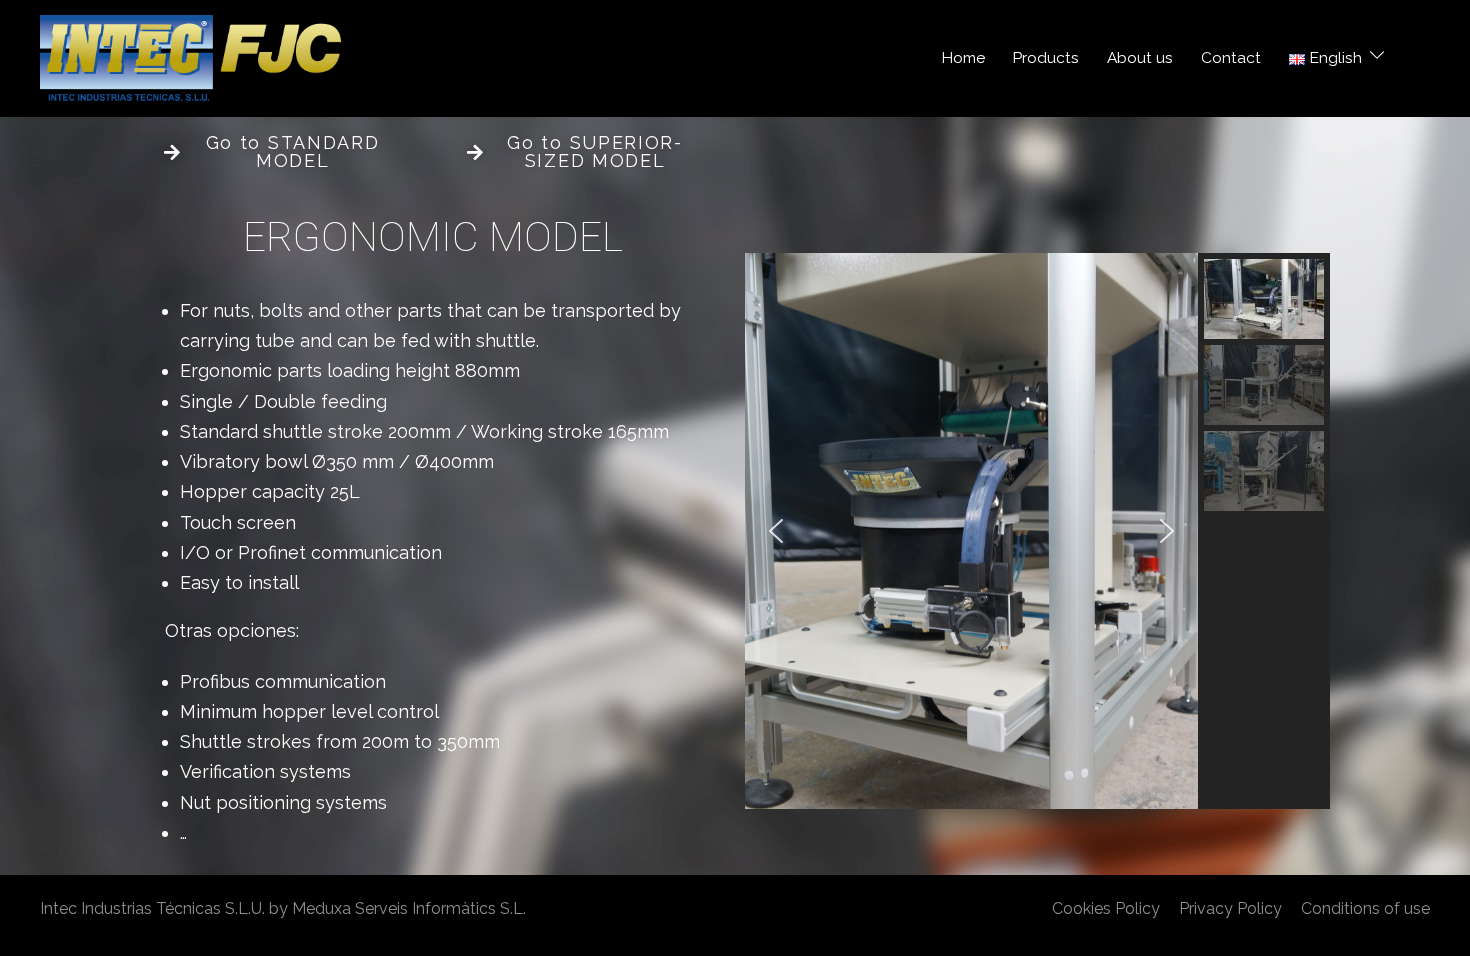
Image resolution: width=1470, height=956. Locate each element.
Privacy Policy (1230, 908)
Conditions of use (1365, 908)
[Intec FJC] (190, 56)
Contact (1231, 57)
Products (1046, 57)
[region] (1037, 531)
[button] (776, 531)
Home (963, 57)
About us (1140, 57)
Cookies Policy (1106, 908)
